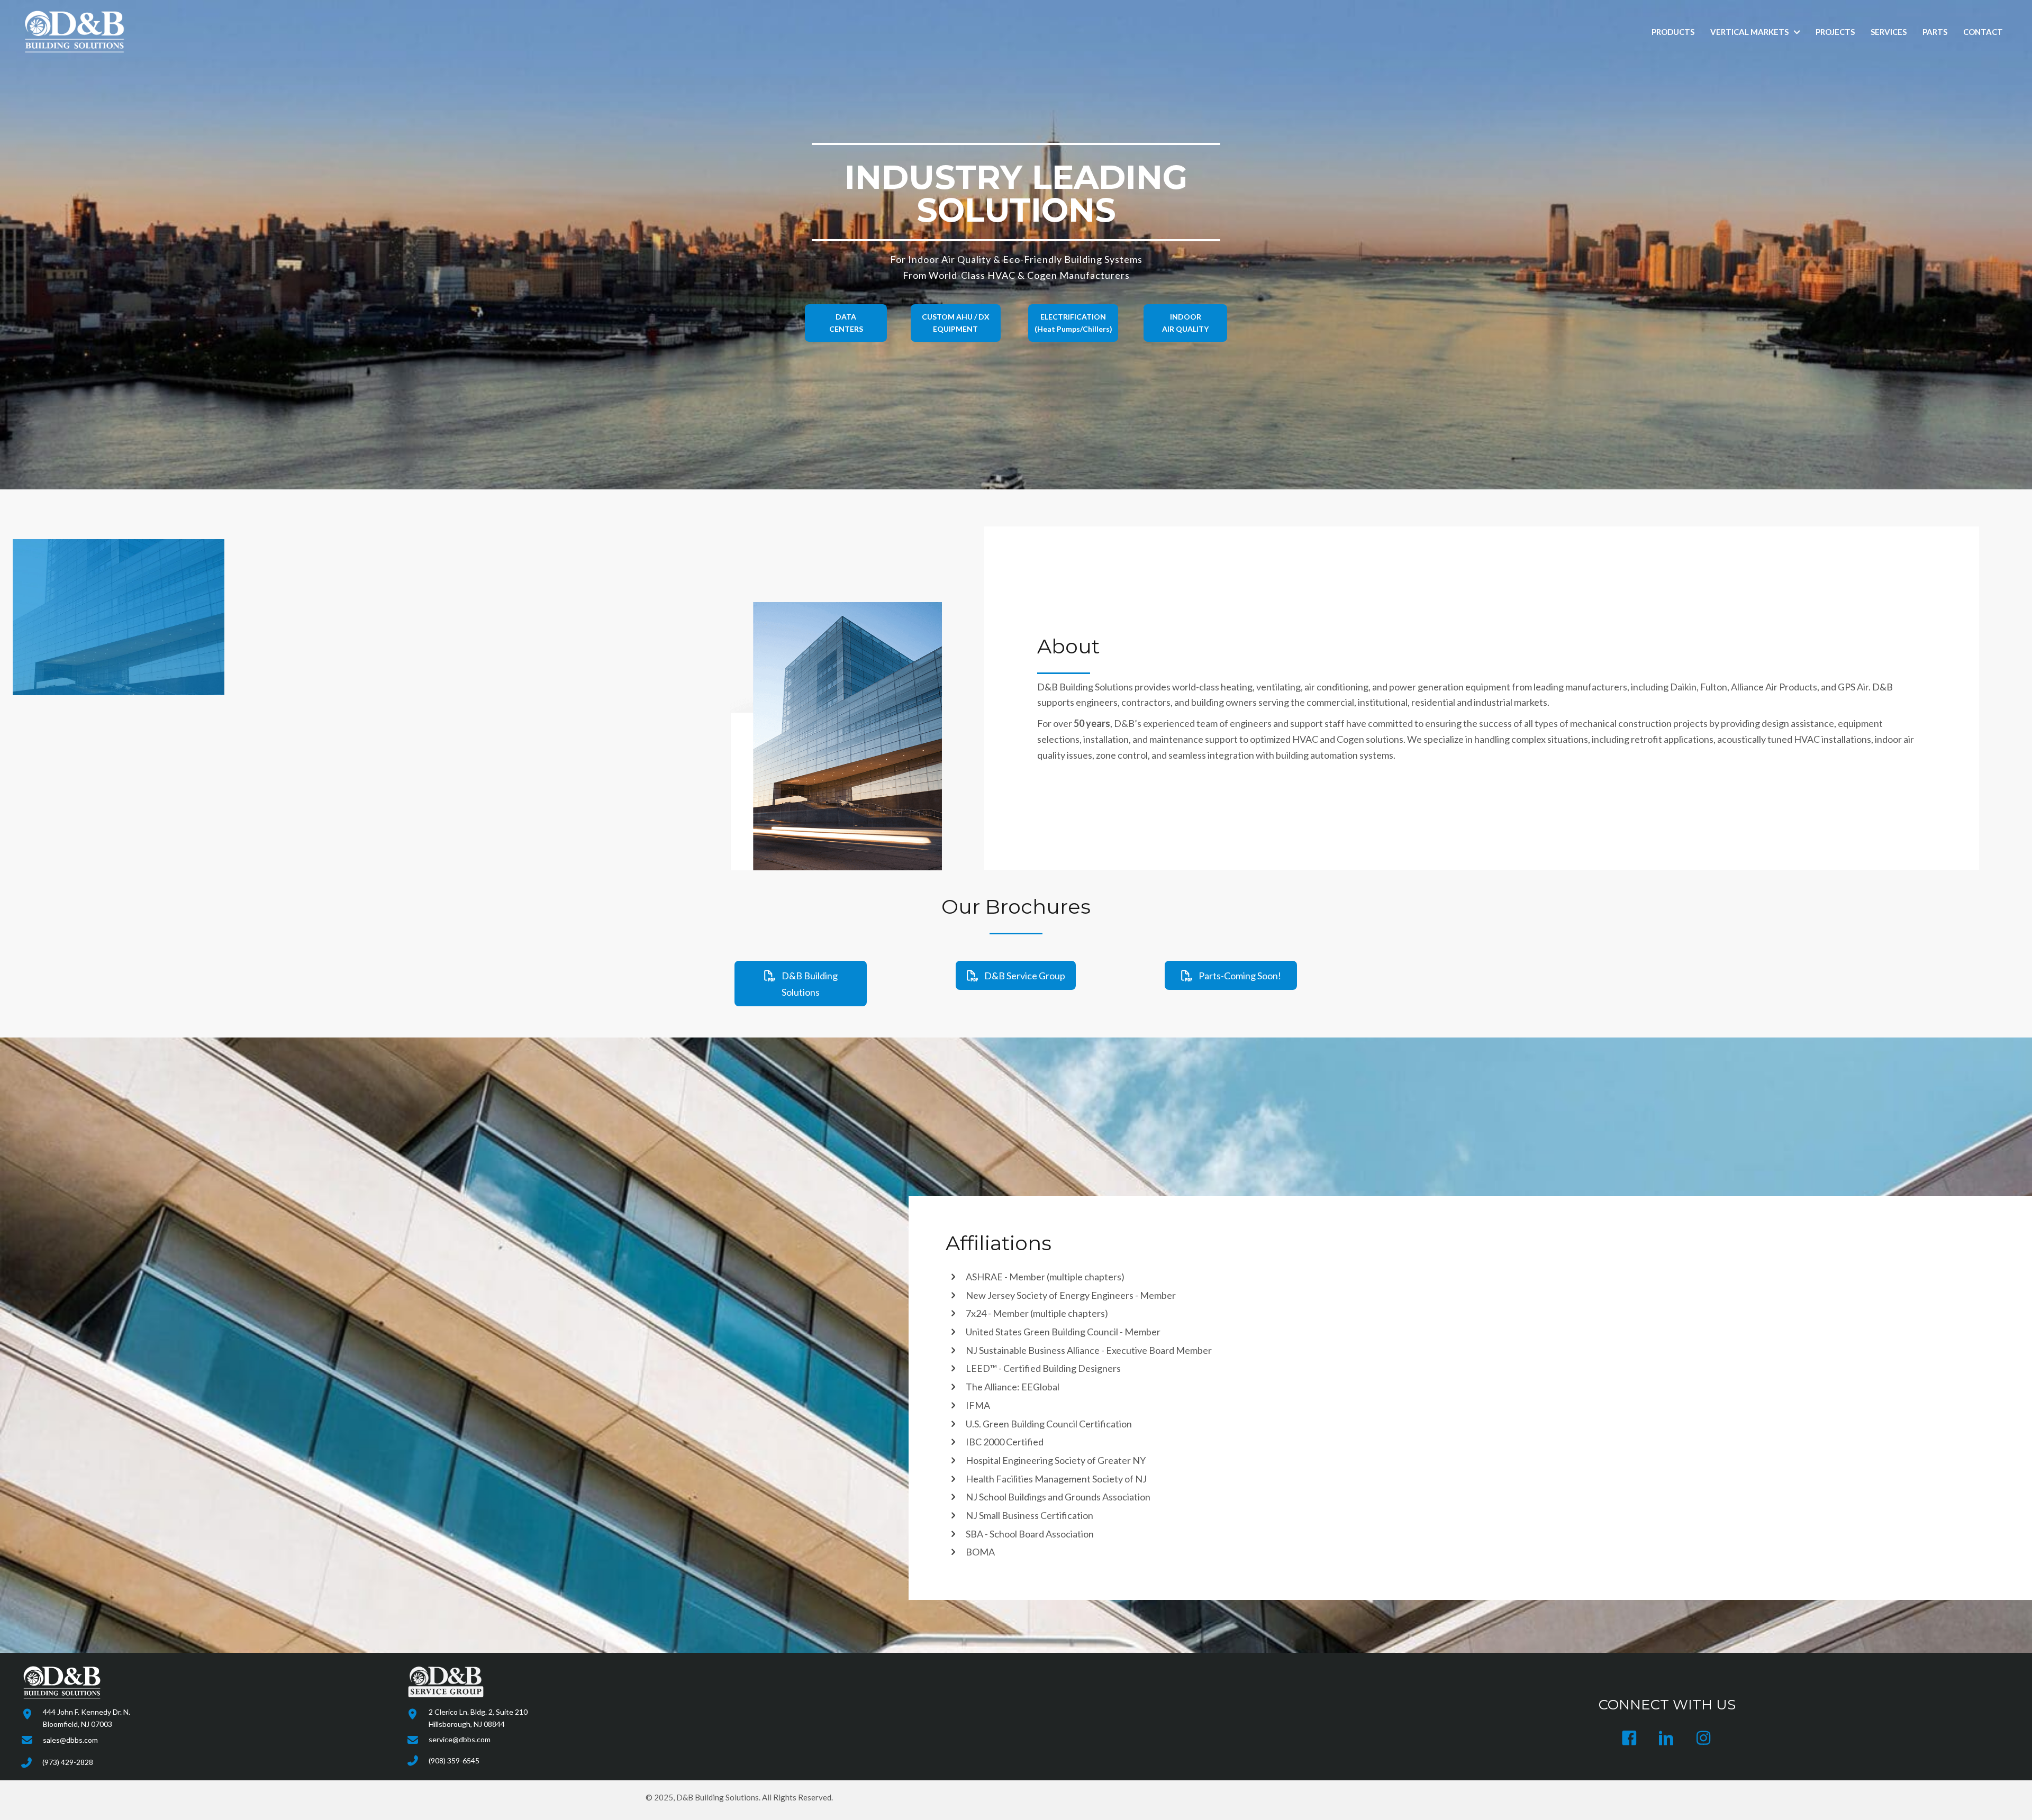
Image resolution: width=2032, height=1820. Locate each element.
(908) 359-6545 (454, 1760)
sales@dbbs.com (70, 1740)
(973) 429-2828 (68, 1762)
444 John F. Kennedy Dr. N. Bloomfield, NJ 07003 (87, 1718)
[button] (846, 323)
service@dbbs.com (460, 1739)
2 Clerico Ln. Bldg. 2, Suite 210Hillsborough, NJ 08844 (478, 1718)
